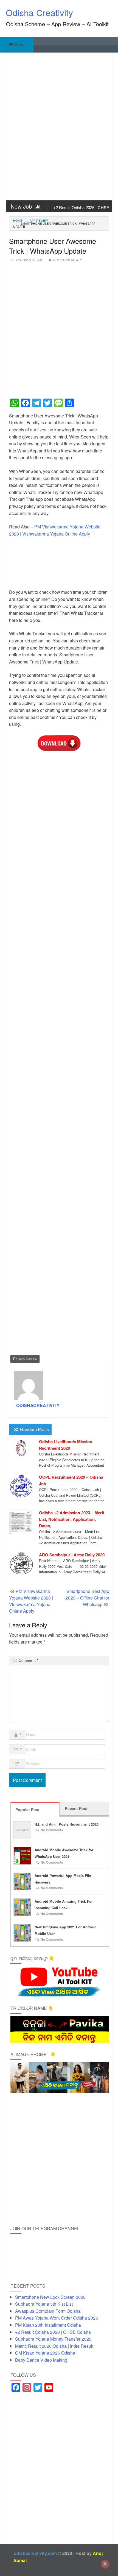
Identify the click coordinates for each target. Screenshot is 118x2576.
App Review (39, 220)
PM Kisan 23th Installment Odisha (48, 2325)
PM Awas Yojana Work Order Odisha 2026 (57, 2318)
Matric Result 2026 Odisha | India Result (54, 2346)
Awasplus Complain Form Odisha (48, 2311)
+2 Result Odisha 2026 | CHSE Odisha (81, 210)
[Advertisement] (59, 128)
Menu (19, 44)
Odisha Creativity (39, 12)
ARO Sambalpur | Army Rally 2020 (72, 1555)
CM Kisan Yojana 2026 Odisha (45, 2353)
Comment (28, 1660)
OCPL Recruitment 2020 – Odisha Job (71, 1480)
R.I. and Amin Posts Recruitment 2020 (67, 1824)
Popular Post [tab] (27, 1809)
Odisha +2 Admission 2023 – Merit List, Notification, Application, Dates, (72, 1519)
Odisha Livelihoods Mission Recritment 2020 (66, 1445)
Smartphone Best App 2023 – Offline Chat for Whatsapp (87, 1598)
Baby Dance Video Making (41, 2360)
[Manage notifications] (105, 2564)
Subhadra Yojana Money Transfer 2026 (53, 2339)
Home (18, 220)
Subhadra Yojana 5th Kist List (44, 2304)
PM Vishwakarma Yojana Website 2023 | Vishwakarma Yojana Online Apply (31, 1601)
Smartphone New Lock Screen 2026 (50, 2297)
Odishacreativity (67, 260)
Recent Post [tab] (76, 1808)
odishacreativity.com (35, 2553)
